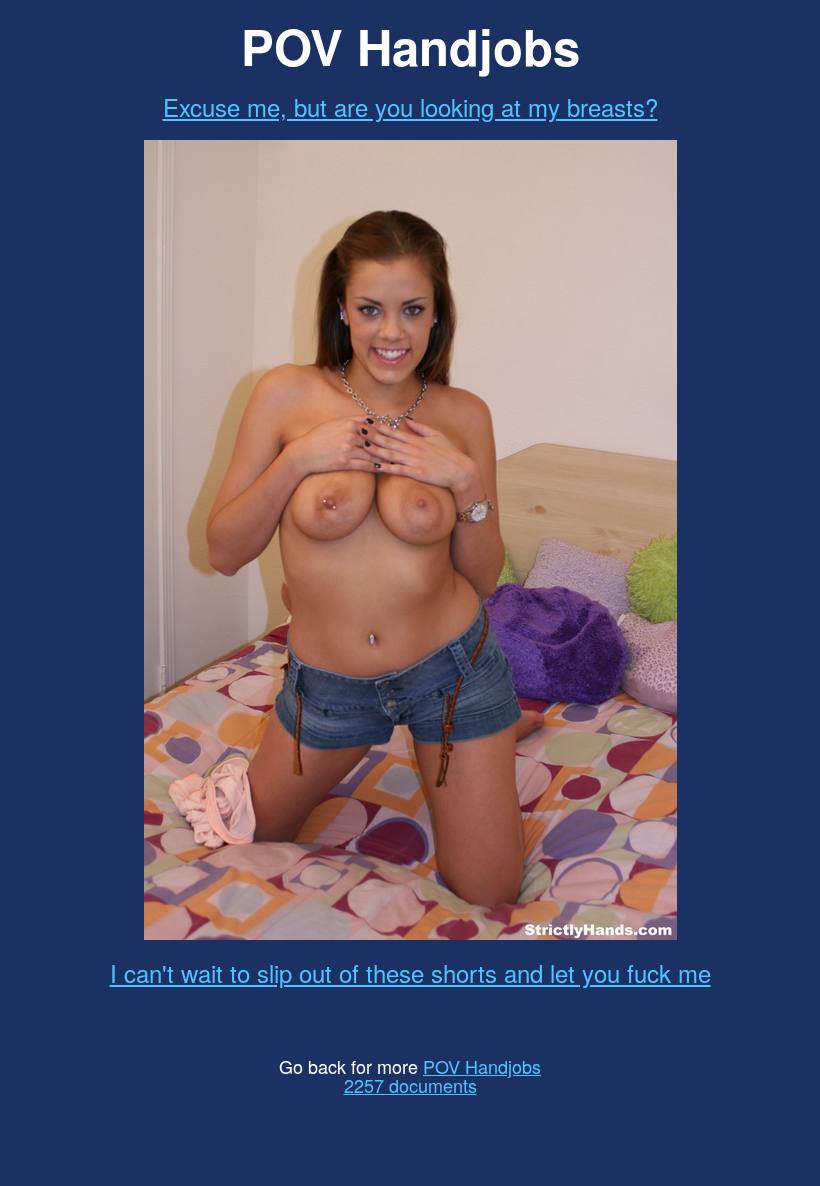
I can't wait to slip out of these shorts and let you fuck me (410, 972)
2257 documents (410, 1085)
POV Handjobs (482, 1066)
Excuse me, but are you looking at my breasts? (410, 106)
